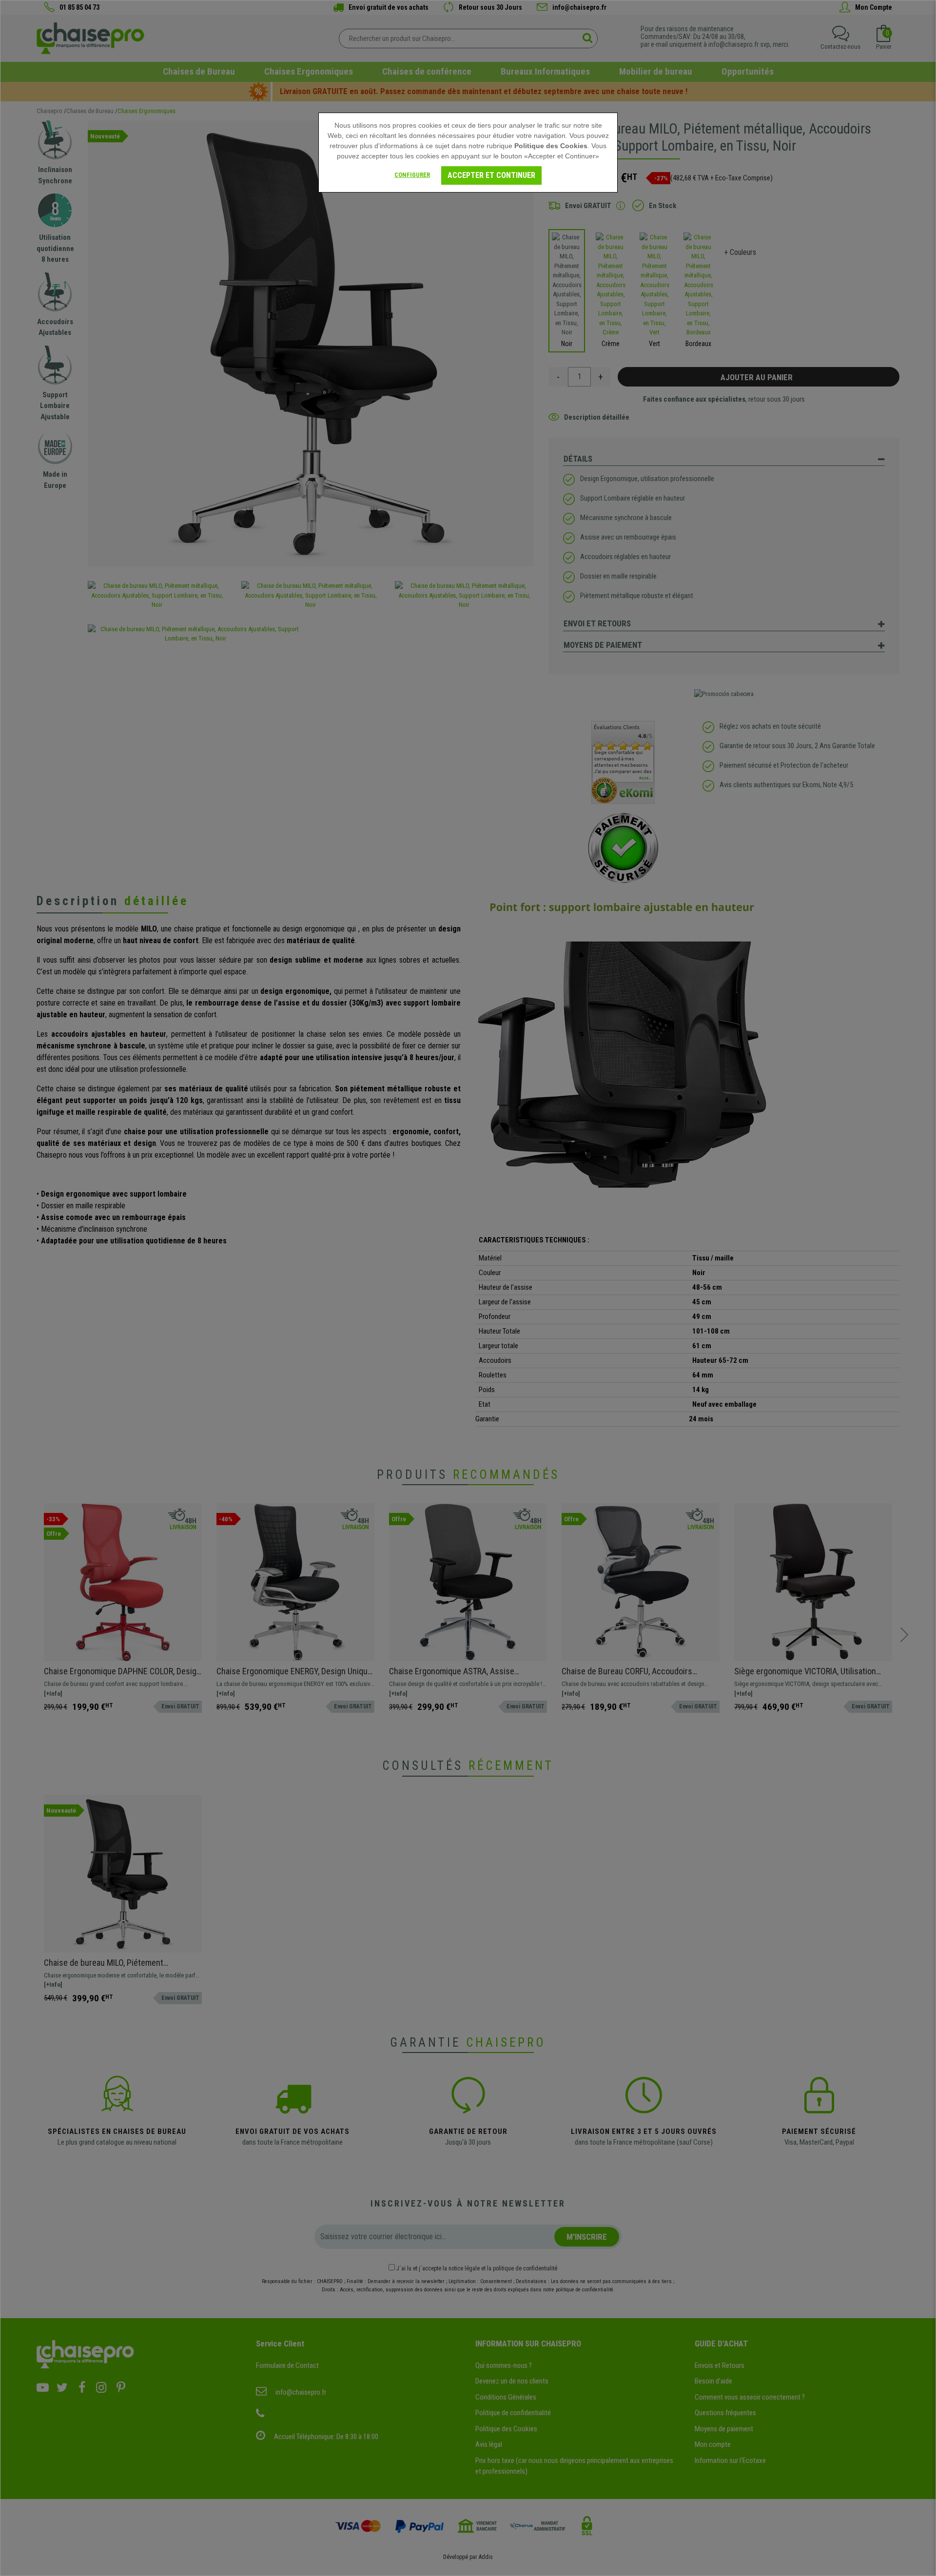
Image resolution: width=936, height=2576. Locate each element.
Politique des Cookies (551, 146)
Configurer (412, 175)
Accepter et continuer (491, 175)
